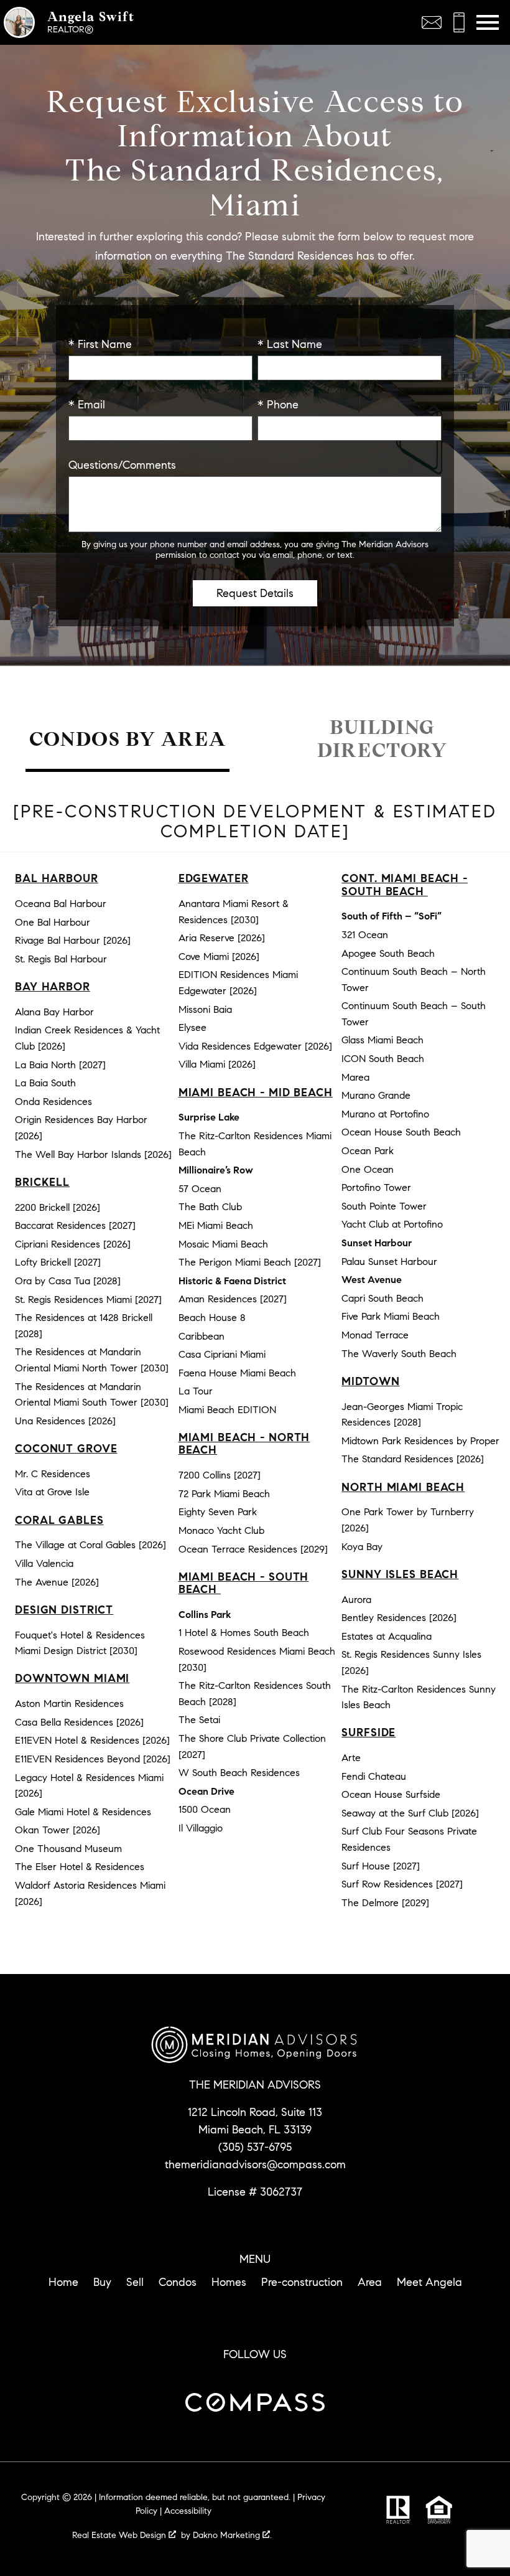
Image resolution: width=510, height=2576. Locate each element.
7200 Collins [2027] (220, 1475)
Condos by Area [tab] (127, 739)
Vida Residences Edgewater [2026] (255, 1046)
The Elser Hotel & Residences (80, 1867)
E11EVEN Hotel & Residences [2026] (92, 1740)
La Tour (196, 1391)
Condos (178, 2282)
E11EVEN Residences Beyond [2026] (93, 1759)
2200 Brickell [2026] (58, 1207)
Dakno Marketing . (232, 2535)
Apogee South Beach (388, 953)
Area (370, 2282)
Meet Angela (429, 2282)
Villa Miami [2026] (217, 1064)
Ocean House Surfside (391, 1794)
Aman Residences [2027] (233, 1299)
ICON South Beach (383, 1059)
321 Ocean (365, 935)
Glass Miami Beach (382, 1040)
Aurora (356, 1600)
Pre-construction (302, 2282)
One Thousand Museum (68, 1849)
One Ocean (368, 1169)
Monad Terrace (375, 1335)
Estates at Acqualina (387, 1636)
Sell (135, 2282)
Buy (102, 2282)
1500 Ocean (205, 1809)
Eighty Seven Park (218, 1512)
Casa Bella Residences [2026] (79, 1722)
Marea (355, 1077)
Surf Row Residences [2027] (402, 1884)
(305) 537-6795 (255, 2147)
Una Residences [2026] (65, 1421)
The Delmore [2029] (385, 1903)
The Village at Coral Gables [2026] (90, 1545)
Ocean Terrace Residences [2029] (253, 1549)
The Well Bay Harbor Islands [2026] (93, 1154)
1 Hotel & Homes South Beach (244, 1633)
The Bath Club (210, 1207)
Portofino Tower (376, 1187)
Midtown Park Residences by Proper (420, 1441)
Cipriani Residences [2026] (73, 1244)
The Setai (199, 1720)
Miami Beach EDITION (227, 1410)
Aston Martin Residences (69, 1704)
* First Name (100, 344)
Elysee (192, 1027)
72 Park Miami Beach (224, 1494)
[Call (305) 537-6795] (459, 22)
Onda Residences (53, 1102)
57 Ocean (200, 1189)
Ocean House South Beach (401, 1132)
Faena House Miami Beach (237, 1373)
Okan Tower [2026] (58, 1830)
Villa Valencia (44, 1563)
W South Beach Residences (239, 1773)
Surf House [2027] (381, 1866)
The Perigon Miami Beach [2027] (250, 1262)
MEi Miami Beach (216, 1225)
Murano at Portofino (385, 1114)
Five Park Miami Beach (391, 1316)
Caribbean (202, 1336)
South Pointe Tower (384, 1206)
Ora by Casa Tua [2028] (68, 1281)
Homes (229, 2282)
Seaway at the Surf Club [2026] (410, 1813)
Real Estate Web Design (120, 2535)
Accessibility (188, 2511)
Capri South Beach (382, 1298)
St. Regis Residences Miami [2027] (88, 1300)
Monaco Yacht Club (221, 1530)
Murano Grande (376, 1095)
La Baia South (45, 1083)
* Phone (278, 405)
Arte (351, 1758)
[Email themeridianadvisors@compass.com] (432, 22)
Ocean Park (368, 1151)
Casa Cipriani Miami (222, 1354)
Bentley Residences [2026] (399, 1618)
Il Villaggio (201, 1828)
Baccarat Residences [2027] (75, 1225)
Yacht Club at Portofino (392, 1224)
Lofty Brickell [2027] (58, 1262)
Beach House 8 (212, 1318)
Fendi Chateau (374, 1776)
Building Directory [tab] (382, 739)
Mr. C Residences (53, 1474)
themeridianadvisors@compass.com (255, 2165)
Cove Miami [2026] (219, 957)
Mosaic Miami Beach (223, 1244)
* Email (87, 405)
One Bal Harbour (53, 922)
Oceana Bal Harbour (61, 904)
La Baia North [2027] (60, 1065)
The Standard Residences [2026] (413, 1459)
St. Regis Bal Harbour (61, 959)
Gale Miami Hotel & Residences (83, 1812)
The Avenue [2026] (57, 1582)
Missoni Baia (205, 1009)
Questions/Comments (122, 465)
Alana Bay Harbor (54, 1012)
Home (63, 2282)
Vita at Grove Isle (52, 1492)
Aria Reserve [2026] (222, 938)
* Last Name (290, 344)
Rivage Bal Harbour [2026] (73, 940)
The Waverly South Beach (399, 1354)
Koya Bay (362, 1547)
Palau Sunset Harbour (389, 1262)
